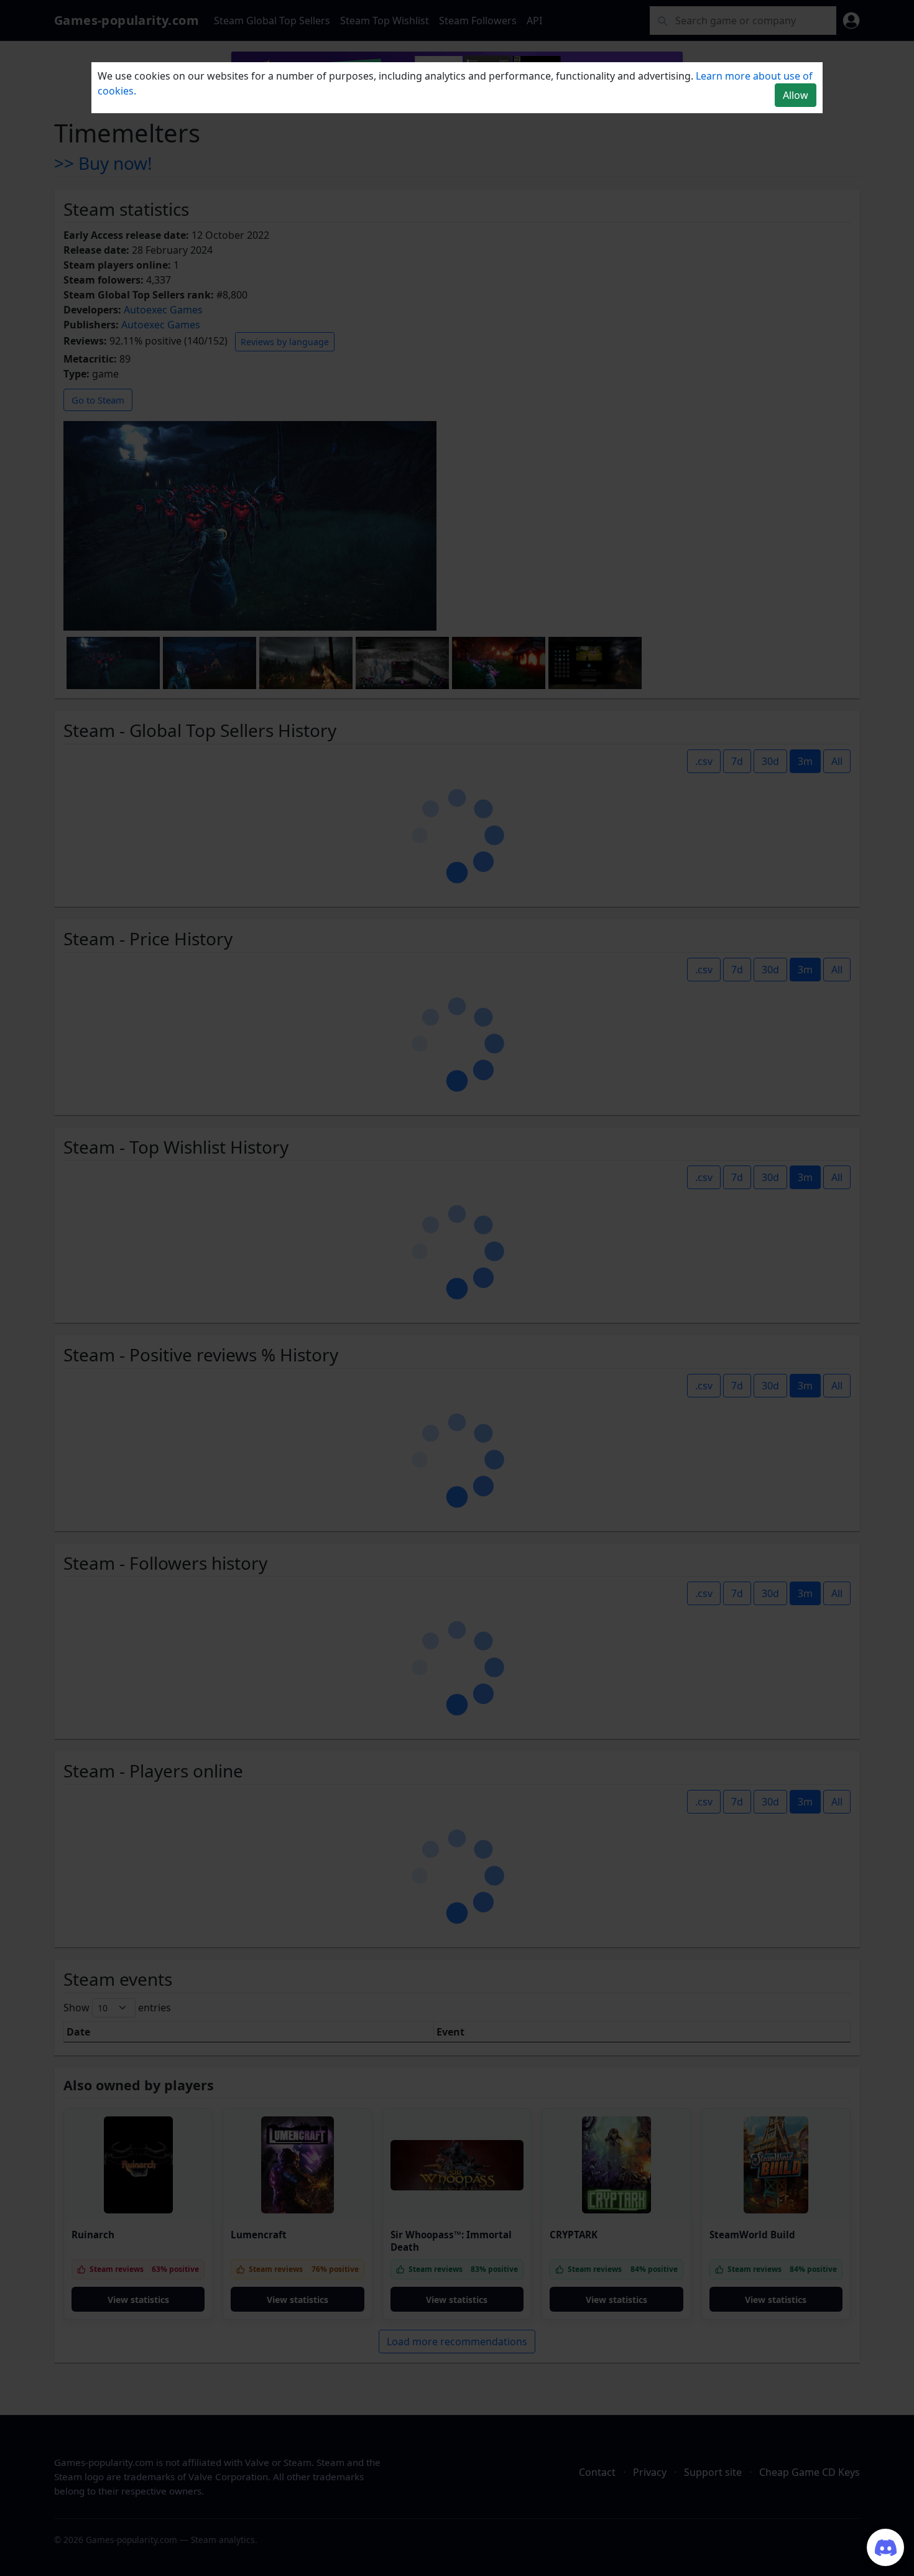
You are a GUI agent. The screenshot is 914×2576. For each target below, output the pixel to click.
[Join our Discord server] (885, 2547)
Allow (796, 95)
